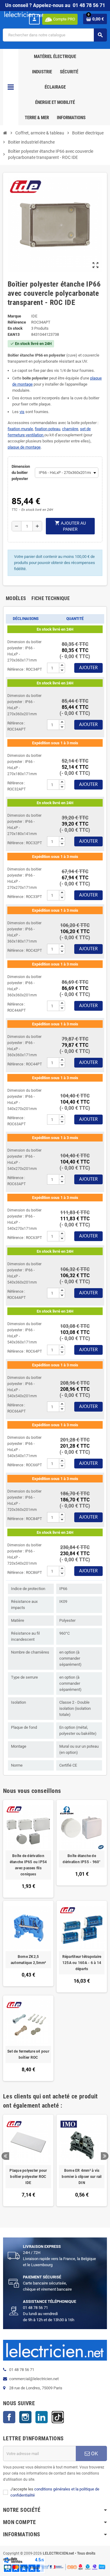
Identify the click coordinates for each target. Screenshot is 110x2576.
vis (22, 412)
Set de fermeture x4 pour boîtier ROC (28, 2054)
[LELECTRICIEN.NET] (24, 14)
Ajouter (88, 668)
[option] (28, 2164)
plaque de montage (24, 447)
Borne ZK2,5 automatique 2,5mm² (28, 1960)
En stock (15, 328)
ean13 (14, 334)
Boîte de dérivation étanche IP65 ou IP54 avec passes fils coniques (28, 1865)
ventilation (35, 435)
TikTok (58, 2417)
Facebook (9, 2417)
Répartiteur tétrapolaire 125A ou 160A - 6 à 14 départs (82, 1963)
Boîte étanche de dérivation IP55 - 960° (82, 1859)
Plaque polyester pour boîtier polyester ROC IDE (28, 2177)
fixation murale (20, 429)
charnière (70, 429)
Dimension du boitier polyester (21, 473)
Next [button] (105, 2156)
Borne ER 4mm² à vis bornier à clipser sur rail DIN (82, 2177)
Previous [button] (5, 2156)
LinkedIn (42, 2417)
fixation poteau (48, 429)
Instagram (25, 2417)
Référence (17, 322)
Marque (14, 316)
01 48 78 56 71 (89, 5)
